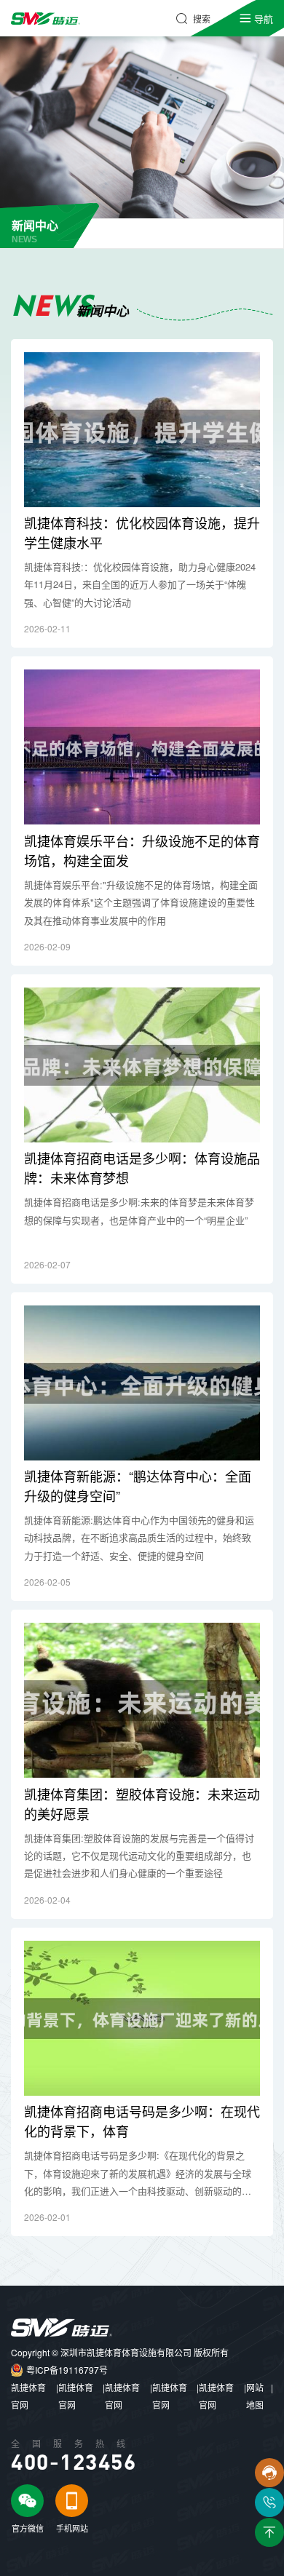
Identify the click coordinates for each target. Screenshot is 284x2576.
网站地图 (255, 2396)
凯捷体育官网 (28, 2396)
